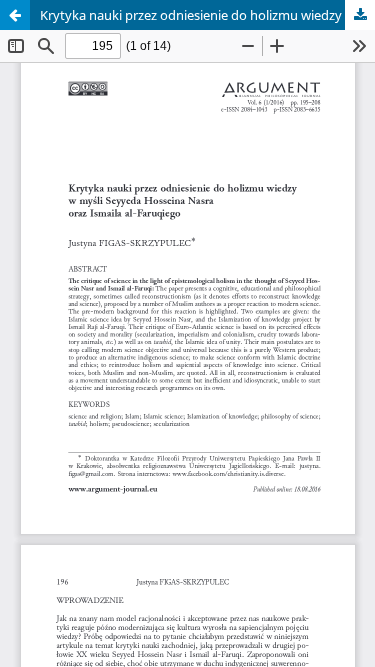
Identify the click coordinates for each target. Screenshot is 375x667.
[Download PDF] (360, 15)
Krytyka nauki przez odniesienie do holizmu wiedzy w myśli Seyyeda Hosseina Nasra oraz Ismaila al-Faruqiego (207, 15)
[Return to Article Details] (15, 15)
